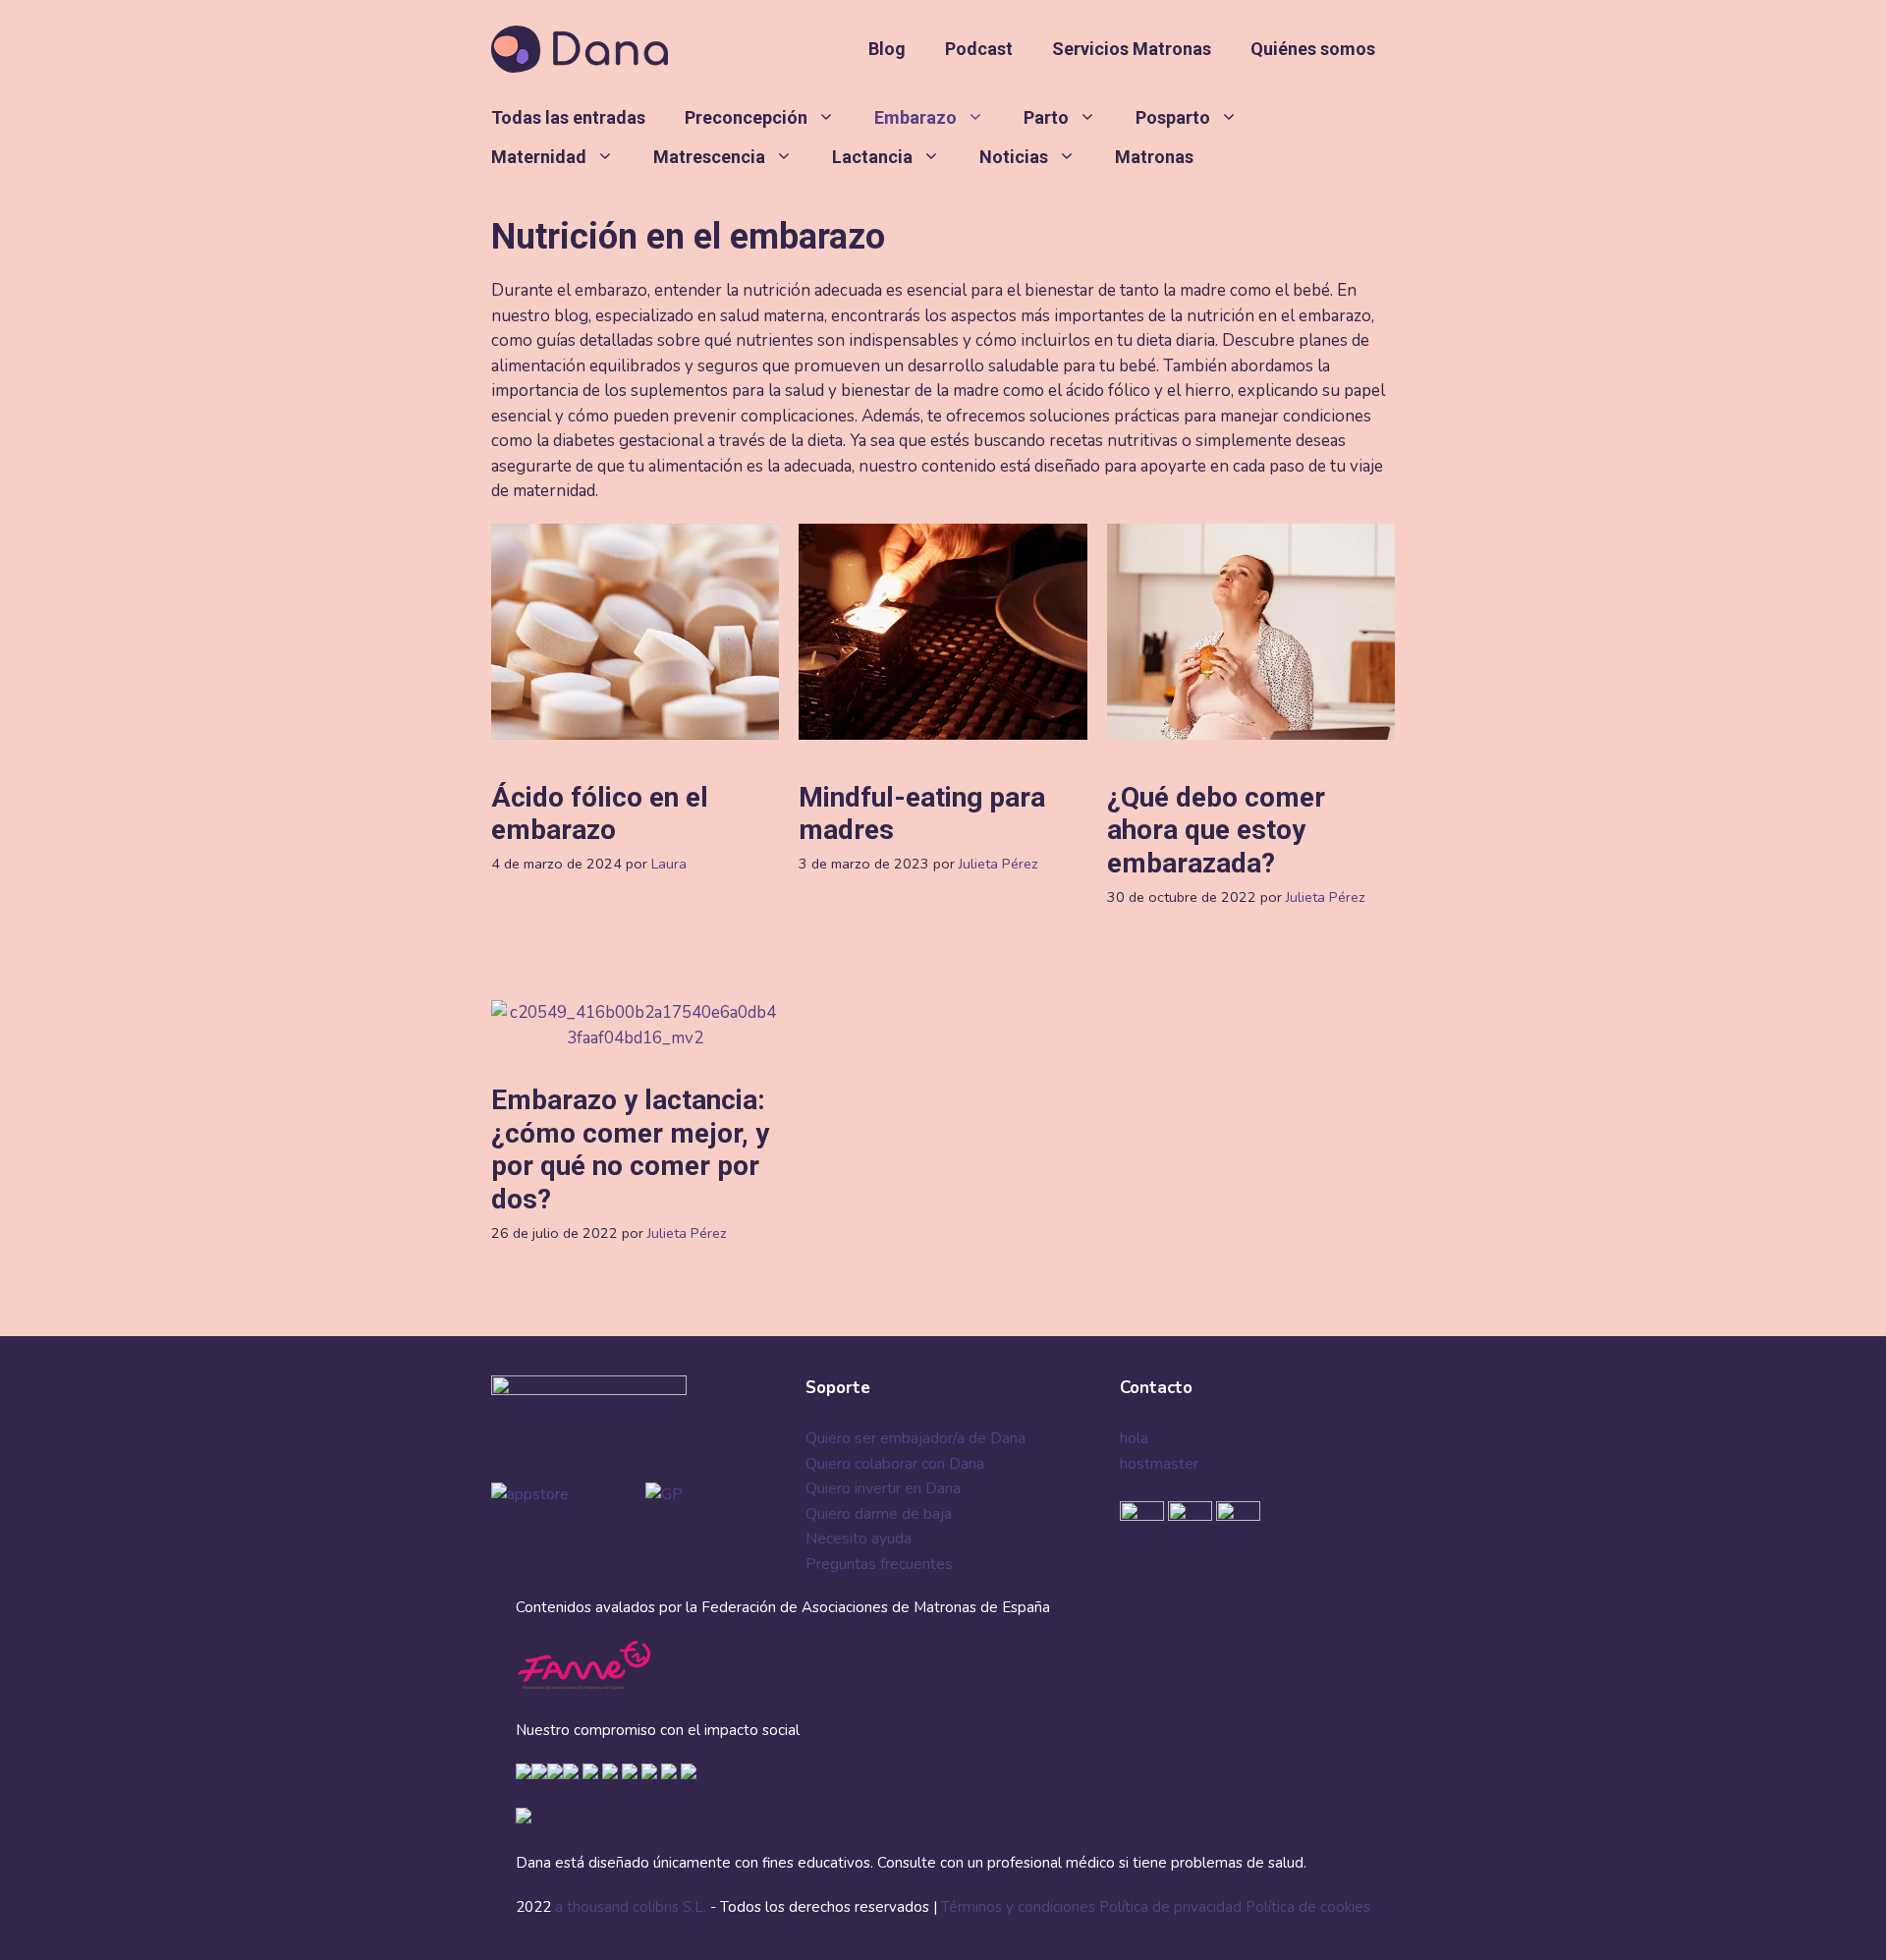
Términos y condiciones (1018, 1907)
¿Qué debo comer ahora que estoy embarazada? (1216, 830)
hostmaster (1159, 1464)
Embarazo (915, 117)
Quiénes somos (1313, 49)
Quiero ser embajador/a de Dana (915, 1438)
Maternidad (539, 157)
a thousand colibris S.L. (633, 1907)
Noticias (1014, 157)
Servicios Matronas (1132, 49)
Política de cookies (1308, 1907)
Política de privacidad (1170, 1907)
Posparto (1173, 117)
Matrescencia (709, 157)
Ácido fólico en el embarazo (600, 814)
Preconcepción (746, 117)
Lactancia (872, 157)
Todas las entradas (568, 117)
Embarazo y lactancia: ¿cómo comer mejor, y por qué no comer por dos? (630, 1149)
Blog (887, 49)
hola (1134, 1438)
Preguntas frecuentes (879, 1564)
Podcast (979, 49)
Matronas (1154, 157)
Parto (1046, 117)
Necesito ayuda (859, 1539)
